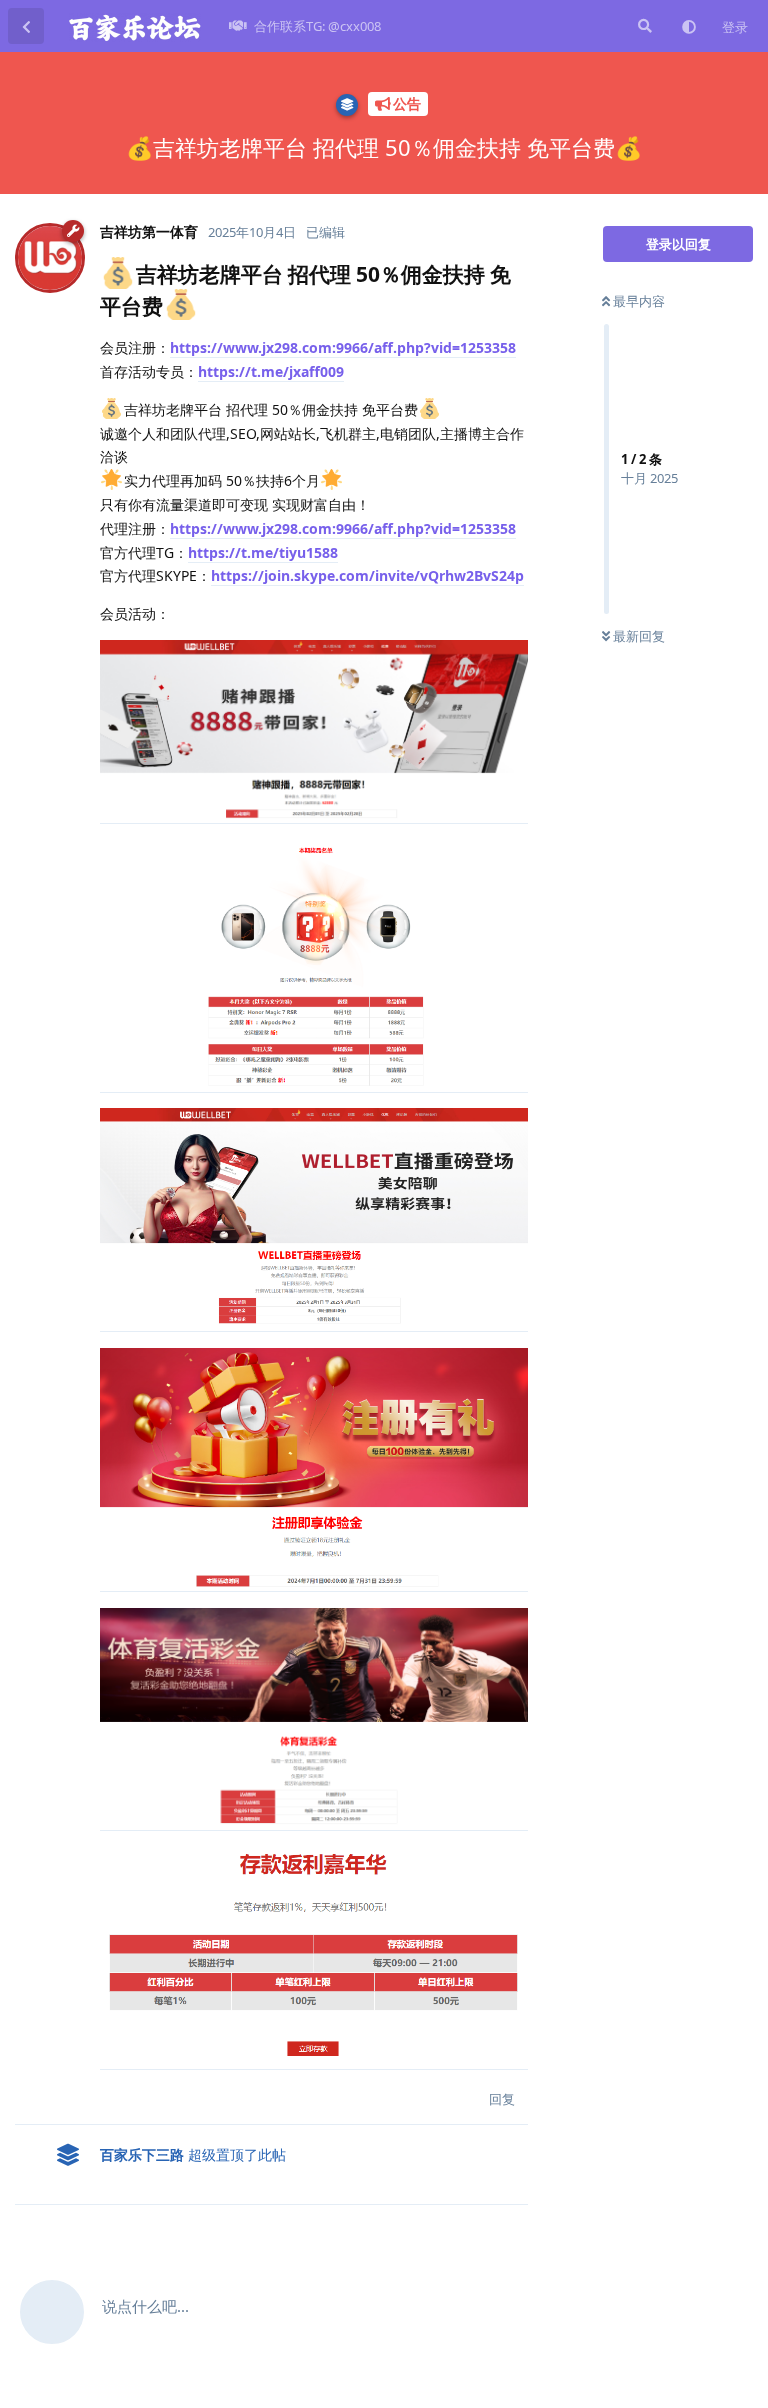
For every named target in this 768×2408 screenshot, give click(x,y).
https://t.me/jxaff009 (271, 371)
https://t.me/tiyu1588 (263, 552)
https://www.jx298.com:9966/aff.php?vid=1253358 (343, 347)
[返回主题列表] (26, 26)
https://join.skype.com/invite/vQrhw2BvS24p (367, 575)
